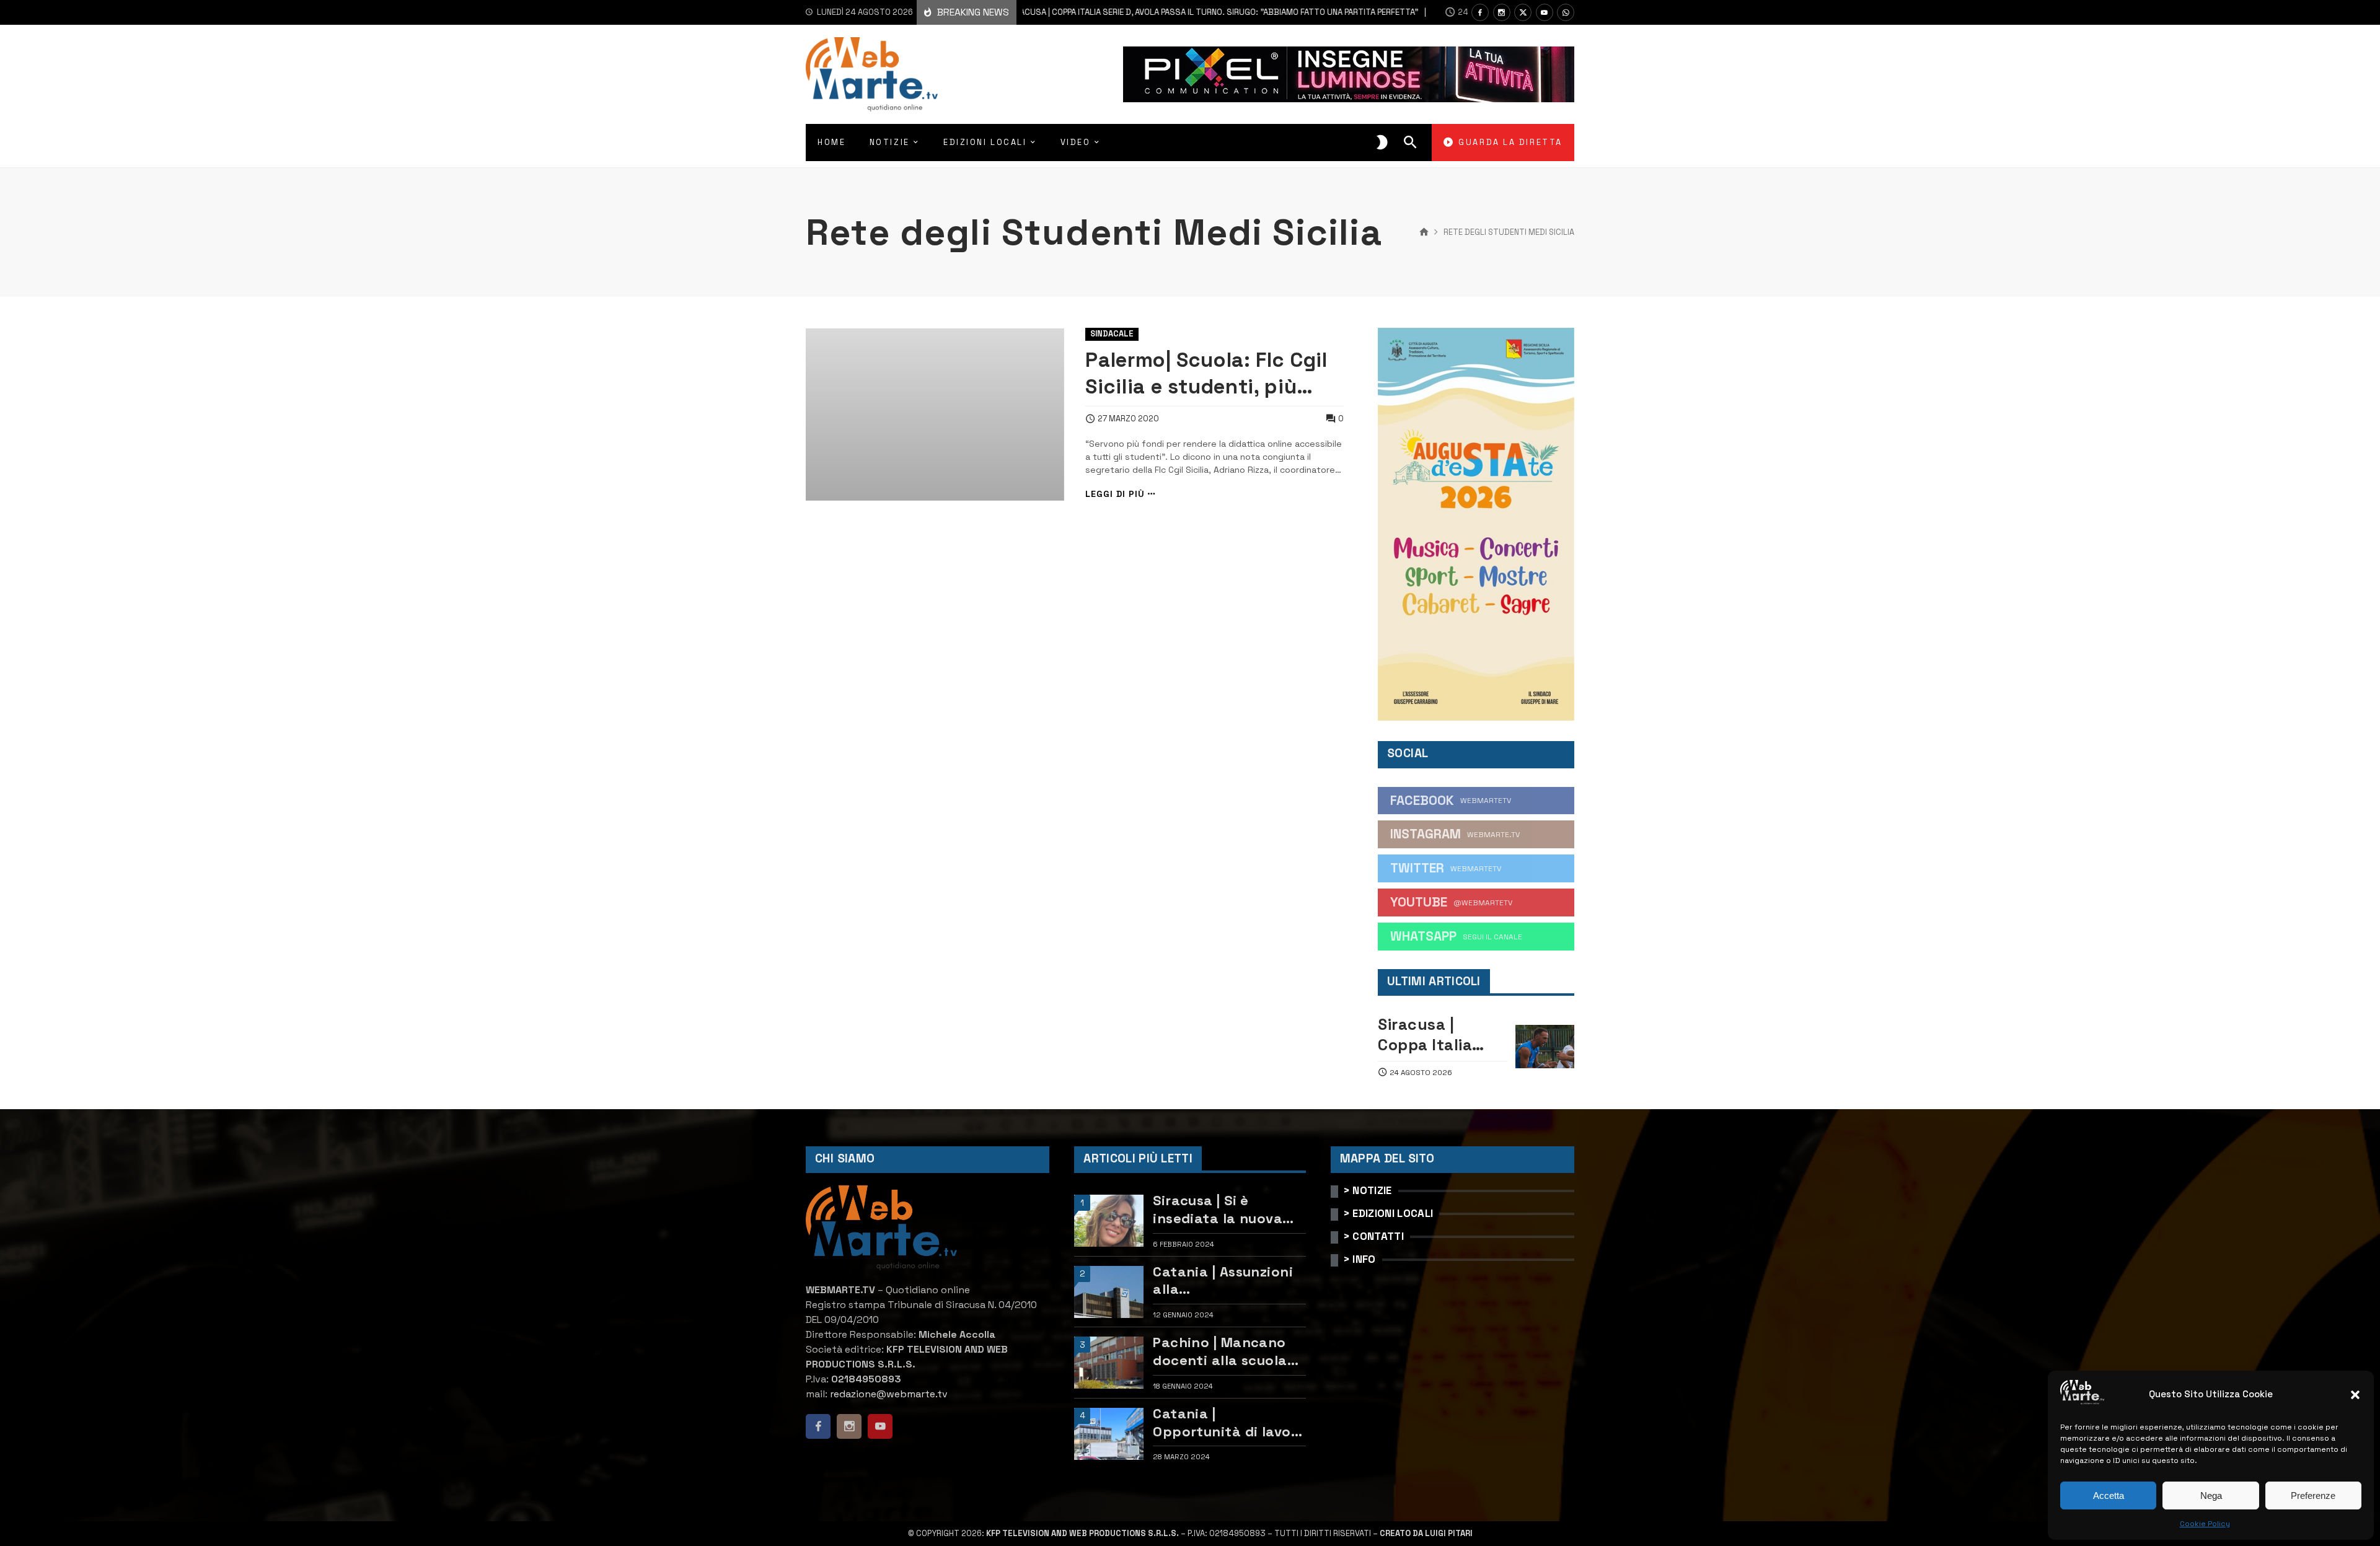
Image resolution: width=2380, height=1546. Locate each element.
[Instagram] (1502, 12)
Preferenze (2313, 1495)
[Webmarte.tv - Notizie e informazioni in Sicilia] (872, 74)
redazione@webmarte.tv (889, 1394)
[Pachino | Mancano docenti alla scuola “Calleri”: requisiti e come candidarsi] (1109, 1363)
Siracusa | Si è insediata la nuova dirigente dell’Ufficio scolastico (1225, 1209)
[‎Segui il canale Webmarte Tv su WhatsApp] (1566, 12)
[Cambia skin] (1382, 143)
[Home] (1424, 232)
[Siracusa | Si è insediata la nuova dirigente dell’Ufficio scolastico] (1109, 1221)
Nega (2211, 1495)
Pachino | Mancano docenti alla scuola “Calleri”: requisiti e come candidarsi (1221, 1351)
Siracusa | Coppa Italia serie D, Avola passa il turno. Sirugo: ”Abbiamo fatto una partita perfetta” (1154, 12)
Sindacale (1112, 334)
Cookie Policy (2205, 1524)
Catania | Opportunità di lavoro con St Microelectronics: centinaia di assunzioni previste (1229, 1422)
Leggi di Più (1115, 494)
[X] (1523, 12)
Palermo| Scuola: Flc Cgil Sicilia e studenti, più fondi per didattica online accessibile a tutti (1212, 373)
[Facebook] (1480, 12)
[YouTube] (1545, 12)
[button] (2355, 1395)
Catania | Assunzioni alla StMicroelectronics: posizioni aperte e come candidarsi (1223, 1280)
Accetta (2109, 1495)
